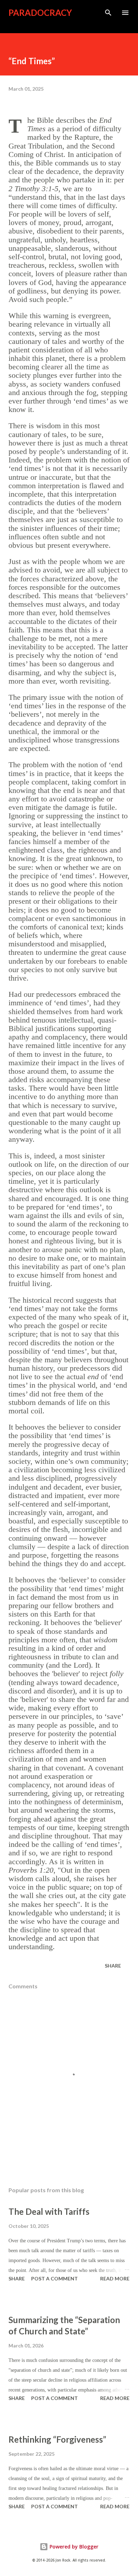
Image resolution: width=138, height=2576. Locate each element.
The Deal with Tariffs (49, 2211)
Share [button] (113, 1966)
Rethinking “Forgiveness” (57, 2439)
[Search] (108, 13)
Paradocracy (40, 13)
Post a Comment (54, 2278)
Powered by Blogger (73, 2547)
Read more (115, 2278)
